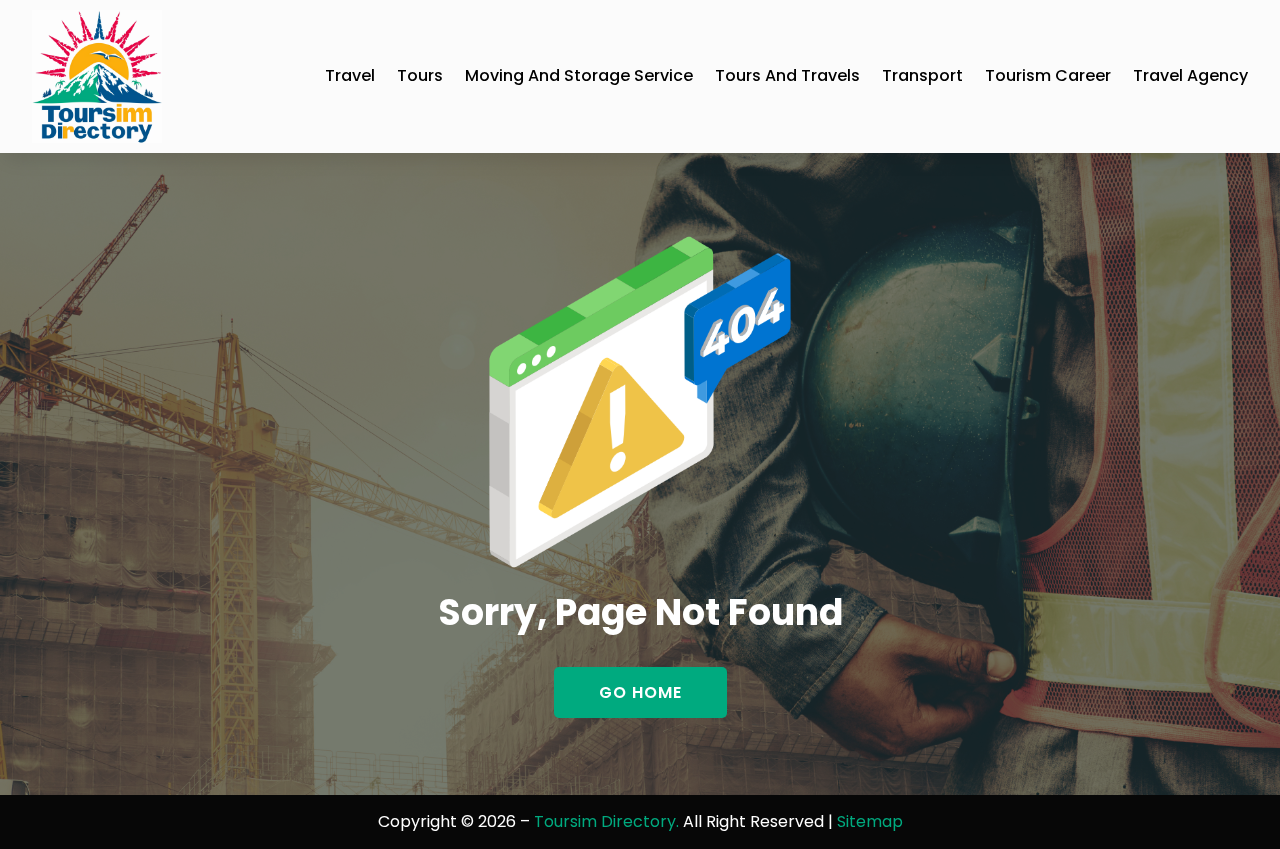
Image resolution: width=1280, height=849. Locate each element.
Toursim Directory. (606, 821)
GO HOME (640, 692)
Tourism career (1048, 75)
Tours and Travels (787, 75)
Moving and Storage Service (579, 75)
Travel (350, 75)
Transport (922, 75)
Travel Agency (1190, 75)
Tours (420, 75)
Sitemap (870, 821)
